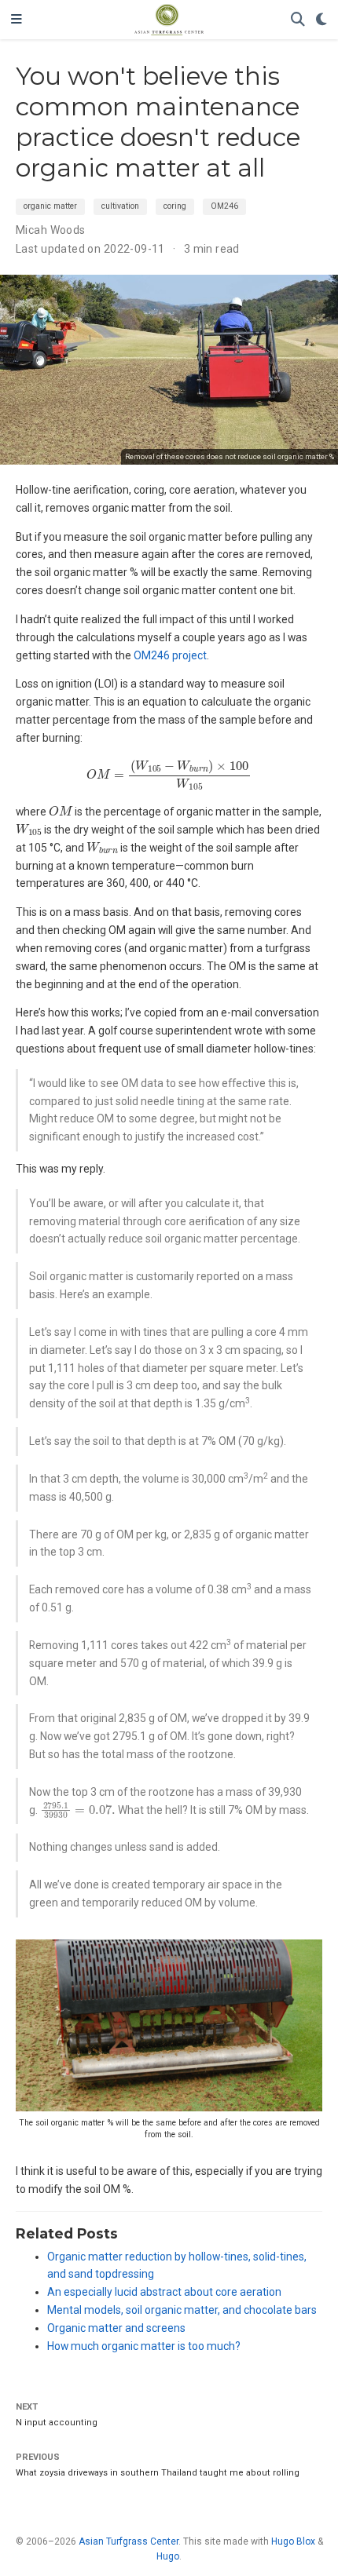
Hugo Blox (293, 2541)
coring (175, 206)
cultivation (120, 206)
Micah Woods (51, 230)
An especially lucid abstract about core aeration (164, 2292)
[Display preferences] (321, 20)
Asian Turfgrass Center (129, 2541)
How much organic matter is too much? (144, 2346)
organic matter (50, 206)
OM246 (224, 206)
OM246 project (170, 655)
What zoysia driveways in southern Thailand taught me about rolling (158, 2473)
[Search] (298, 20)
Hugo (168, 2556)
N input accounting (57, 2423)
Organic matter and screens (116, 2328)
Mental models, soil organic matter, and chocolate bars (182, 2310)
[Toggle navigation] (17, 20)
